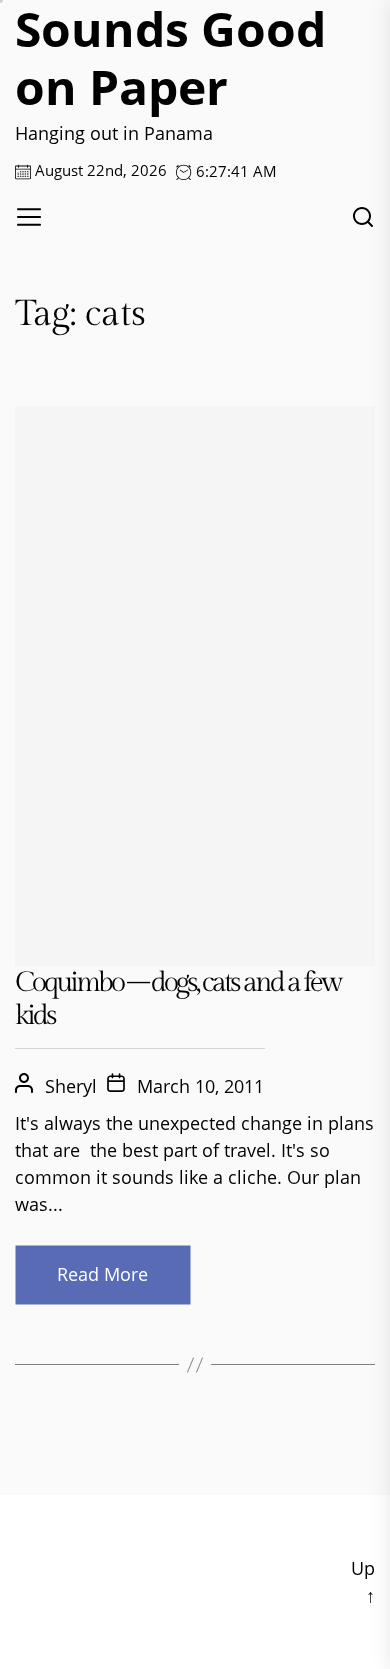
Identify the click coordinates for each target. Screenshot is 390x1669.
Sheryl (71, 1086)
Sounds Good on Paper (170, 57)
